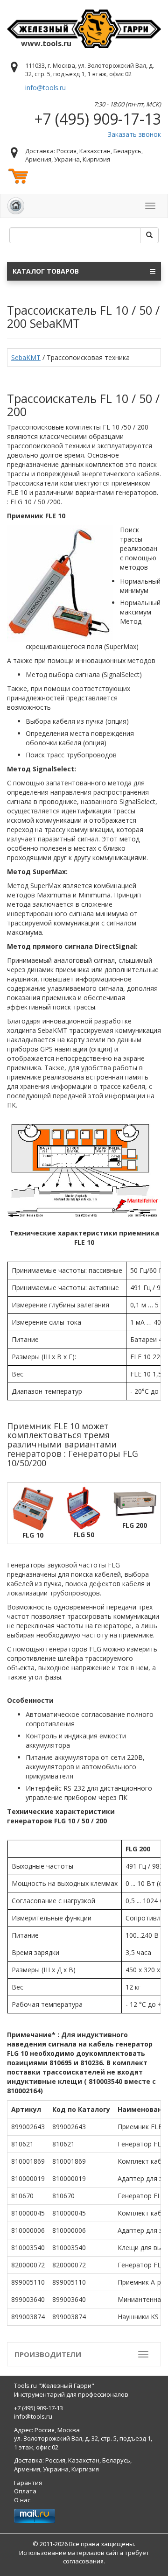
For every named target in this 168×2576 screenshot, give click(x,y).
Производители (48, 2354)
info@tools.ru (45, 88)
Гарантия (28, 2483)
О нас (22, 2500)
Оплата (25, 2491)
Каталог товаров (46, 271)
